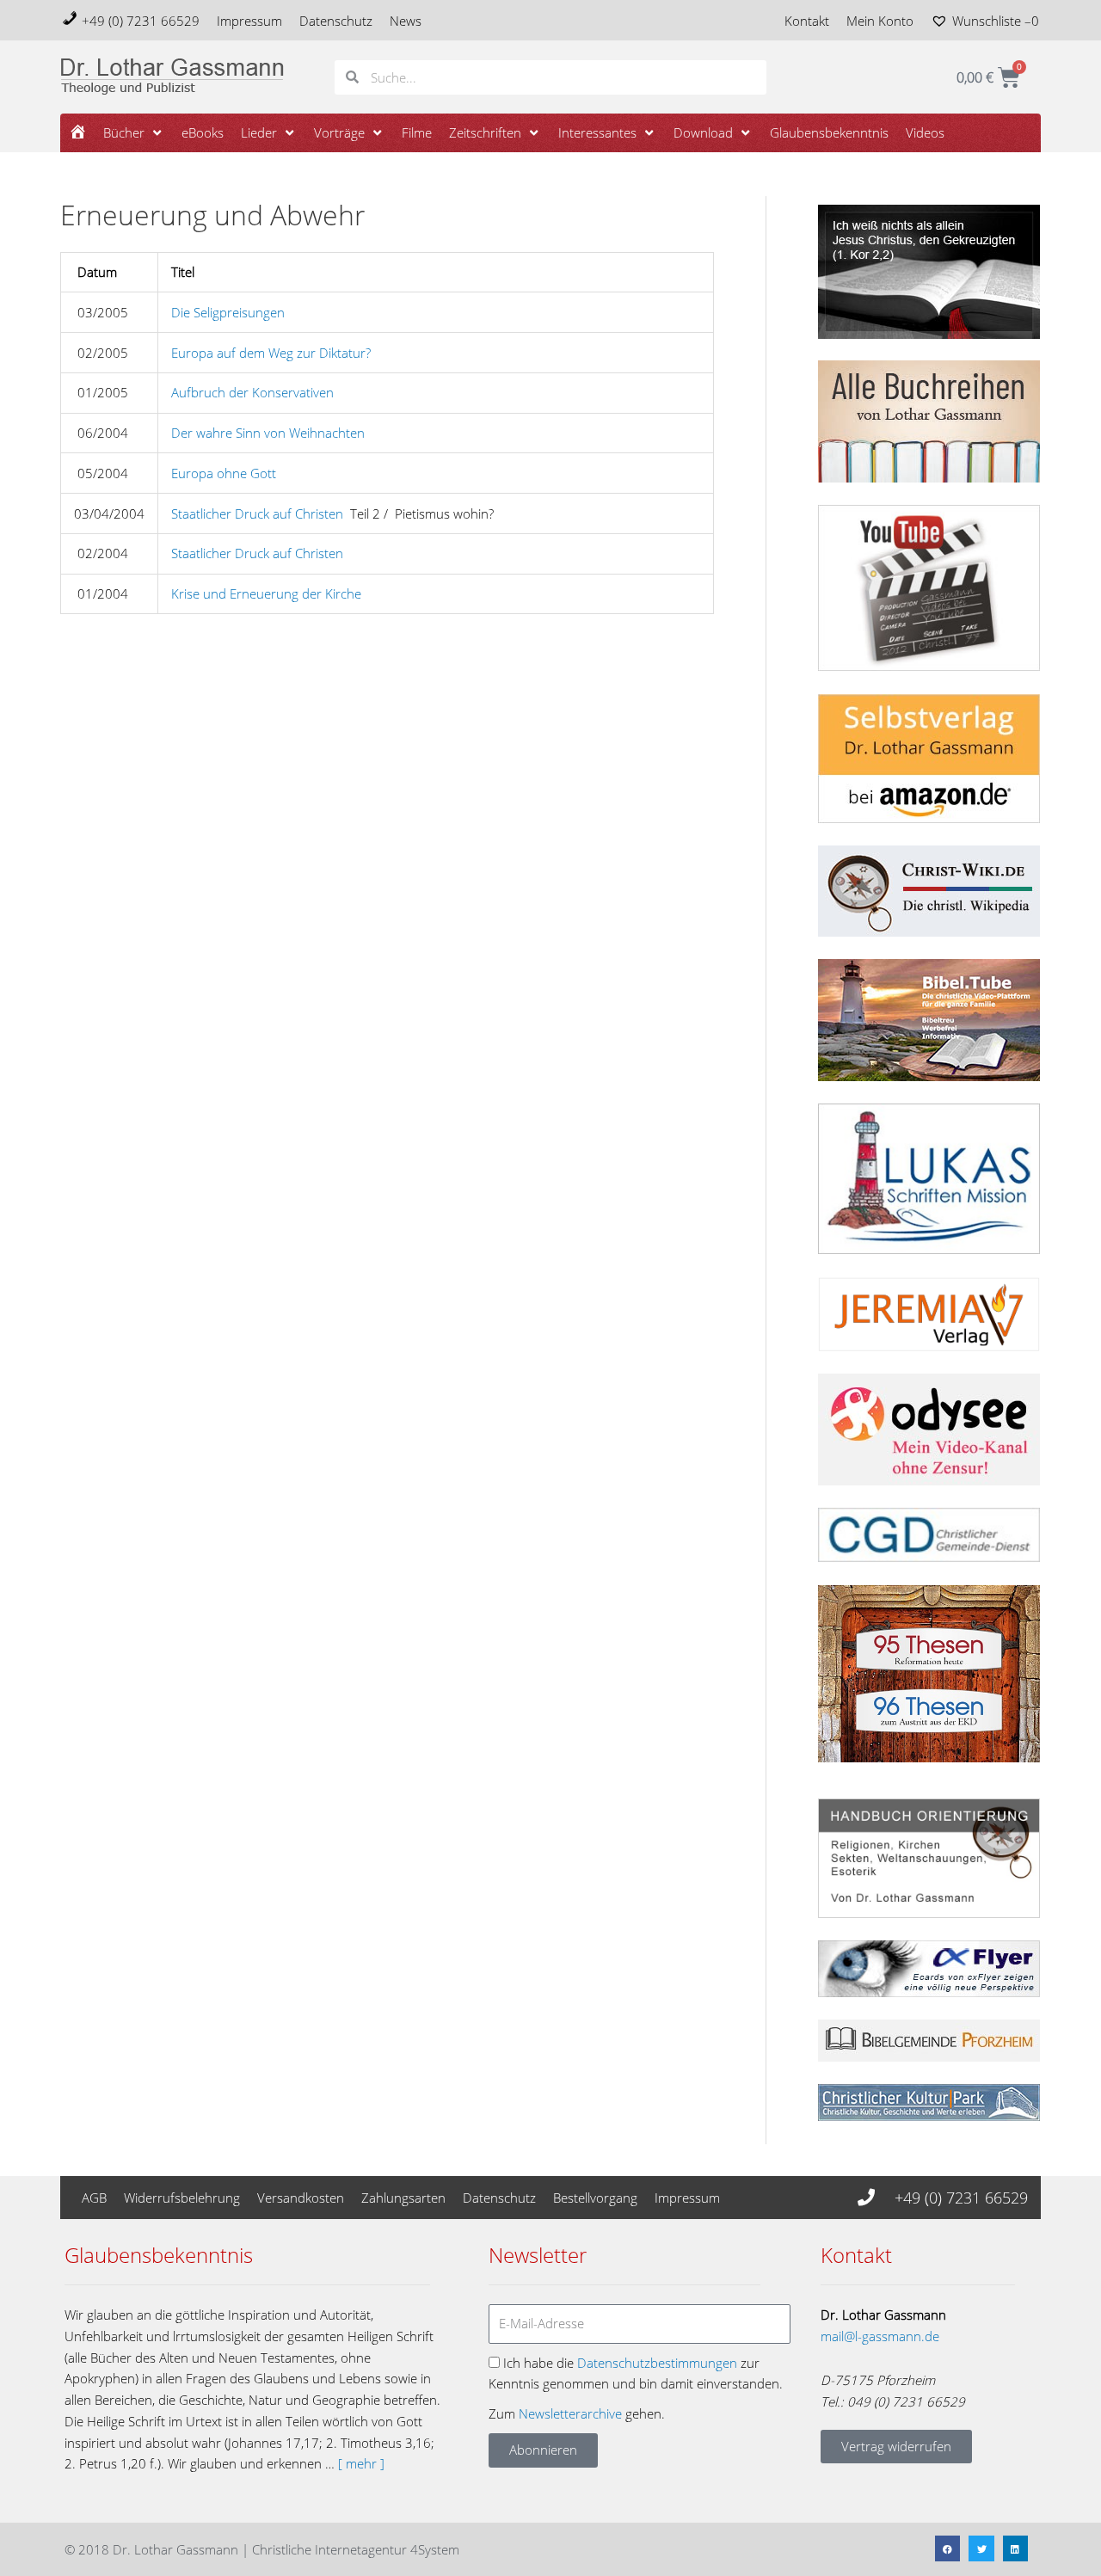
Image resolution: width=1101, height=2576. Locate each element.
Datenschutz (336, 21)
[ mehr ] (361, 2463)
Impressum (249, 21)
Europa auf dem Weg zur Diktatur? (271, 353)
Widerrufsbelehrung (182, 2198)
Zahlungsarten (403, 2198)
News (406, 21)
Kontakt (807, 21)
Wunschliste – (996, 21)
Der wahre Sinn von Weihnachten (268, 433)
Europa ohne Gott (224, 473)
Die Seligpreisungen (228, 312)
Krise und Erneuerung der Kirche (266, 593)
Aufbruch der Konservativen (252, 392)
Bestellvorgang (595, 2198)
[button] (134, 133)
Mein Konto (880, 21)
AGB (94, 2198)
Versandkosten (301, 2198)
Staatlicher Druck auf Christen (257, 513)
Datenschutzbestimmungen (657, 2363)
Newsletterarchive (570, 2413)
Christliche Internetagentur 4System (356, 2549)
